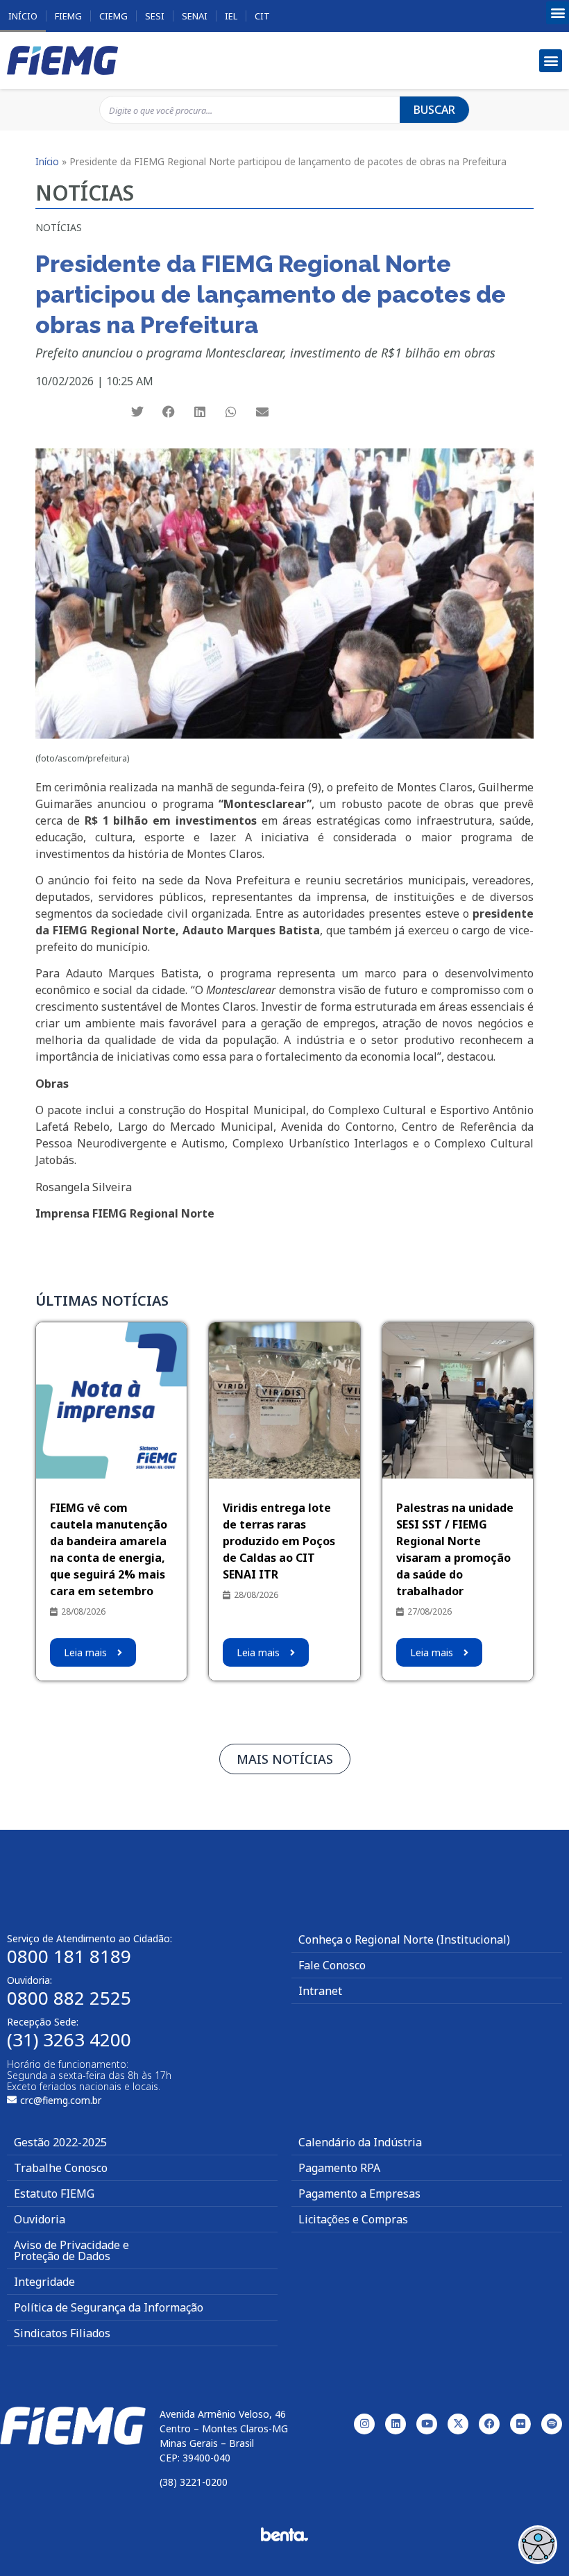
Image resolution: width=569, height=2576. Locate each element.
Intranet (320, 1991)
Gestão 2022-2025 (60, 2142)
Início (23, 16)
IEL (231, 16)
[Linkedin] (396, 2424)
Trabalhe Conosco (61, 2168)
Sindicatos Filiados (62, 2333)
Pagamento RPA (339, 2168)
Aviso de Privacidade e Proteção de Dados (71, 2250)
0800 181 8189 (69, 1956)
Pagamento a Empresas (359, 2194)
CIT (262, 16)
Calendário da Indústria (360, 2142)
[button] (558, 13)
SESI (155, 16)
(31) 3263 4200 (69, 2039)
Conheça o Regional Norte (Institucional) (404, 1939)
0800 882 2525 (69, 1998)
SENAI (195, 16)
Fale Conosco (332, 1965)
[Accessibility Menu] (538, 2545)
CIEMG (113, 16)
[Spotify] (552, 2424)
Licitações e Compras (353, 2219)
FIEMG (68, 16)
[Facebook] (489, 2424)
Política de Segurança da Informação (109, 2307)
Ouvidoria (40, 2219)
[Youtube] (427, 2424)
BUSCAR (434, 110)
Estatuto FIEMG (54, 2194)
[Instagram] (364, 2424)
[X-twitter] (458, 2424)
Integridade (44, 2282)
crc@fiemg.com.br (61, 2100)
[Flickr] (520, 2424)
